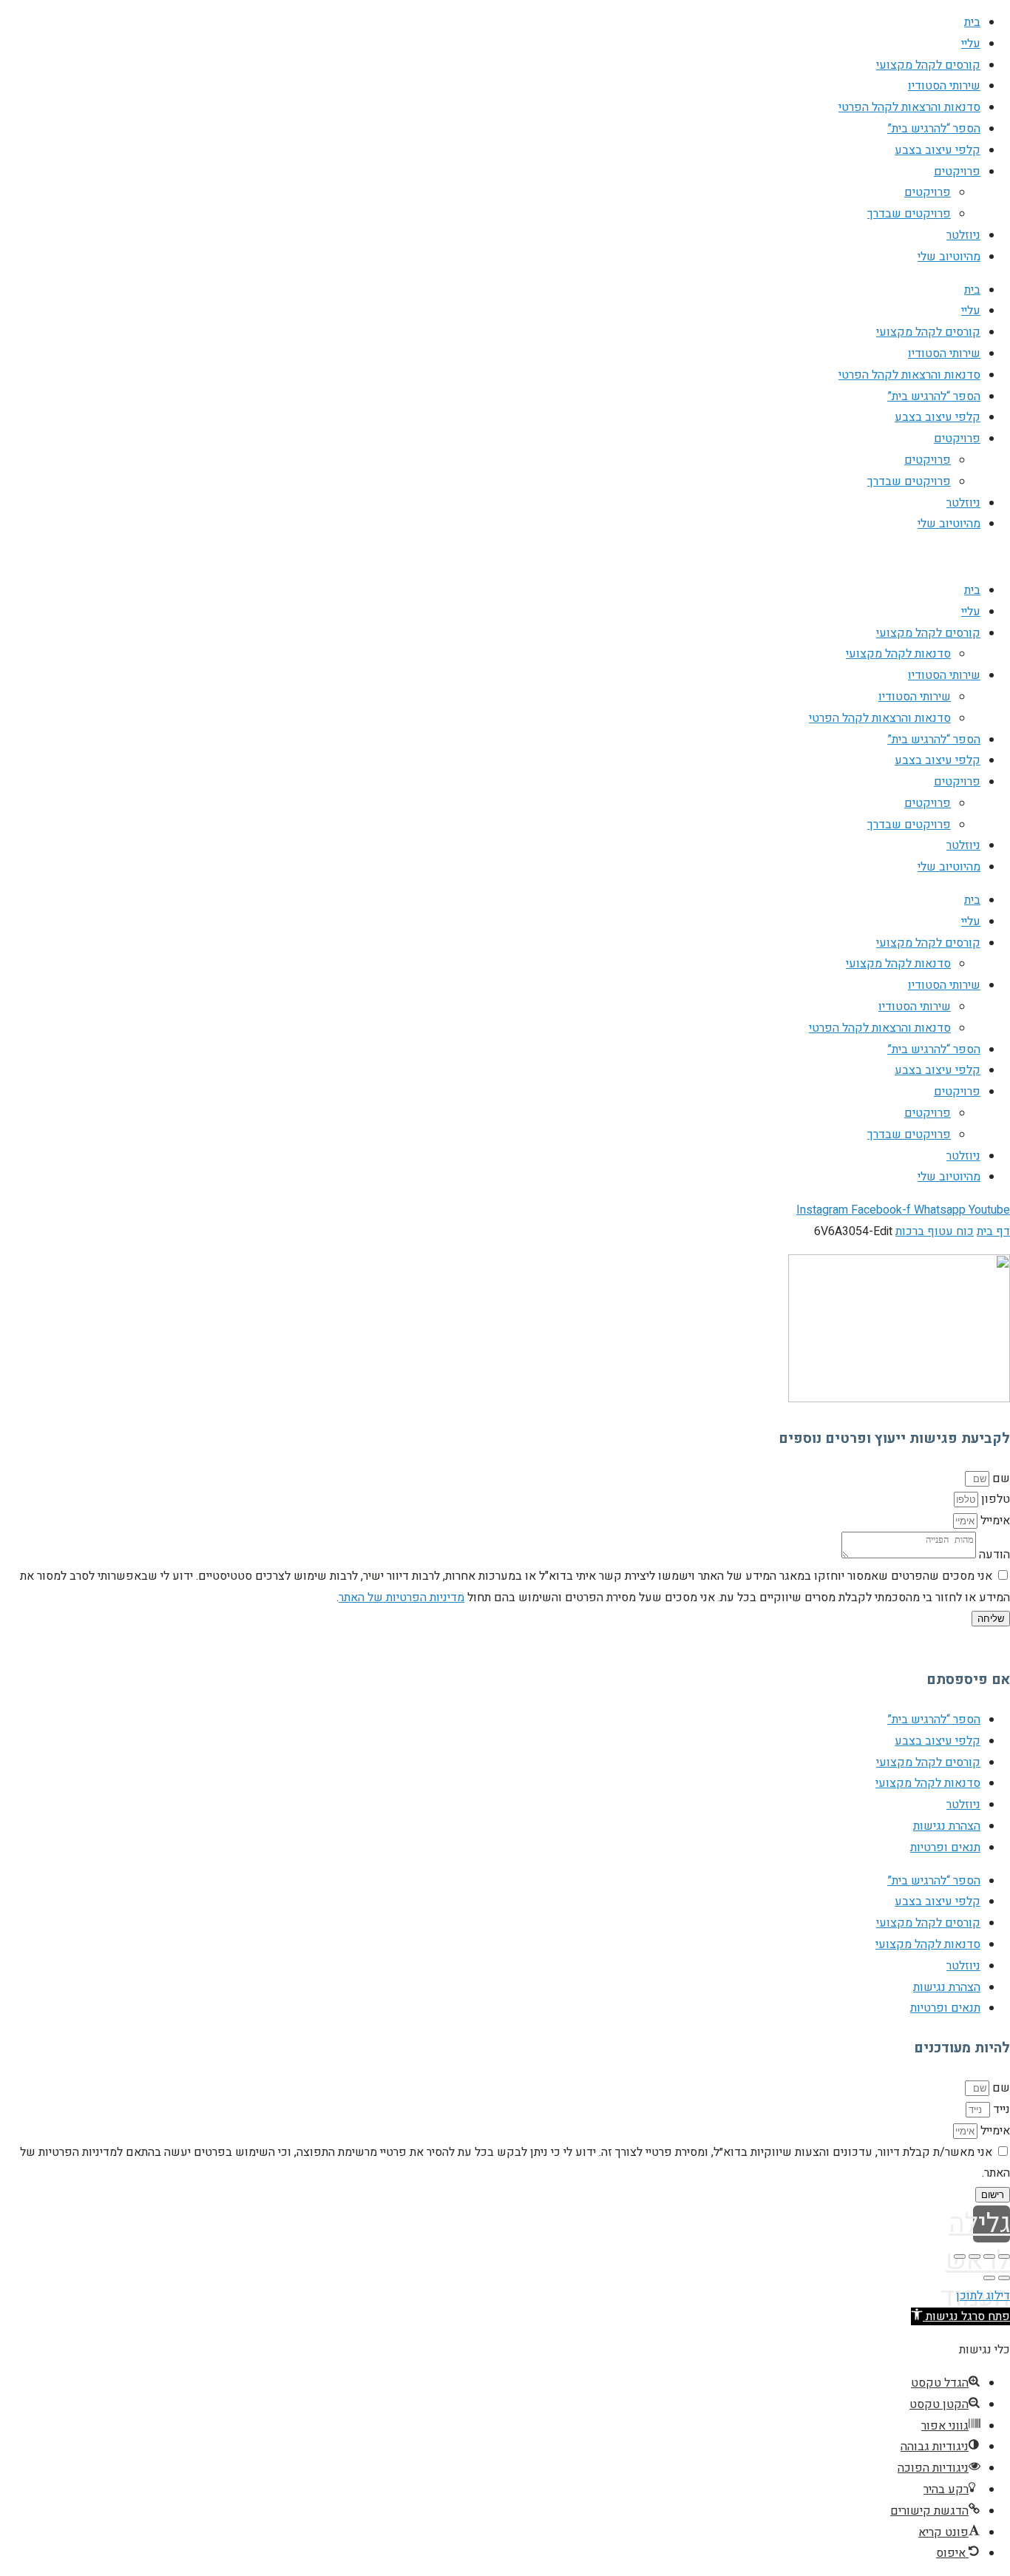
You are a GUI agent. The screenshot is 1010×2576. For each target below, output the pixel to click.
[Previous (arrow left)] (1004, 2278)
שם (1000, 1478)
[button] (960, 2316)
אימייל (994, 1521)
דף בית (993, 1231)
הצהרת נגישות (947, 1826)
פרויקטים (957, 172)
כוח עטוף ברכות (935, 1231)
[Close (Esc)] (1004, 2256)
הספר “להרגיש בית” (934, 129)
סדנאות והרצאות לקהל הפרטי (909, 107)
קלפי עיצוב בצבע (938, 150)
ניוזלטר (963, 235)
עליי (971, 44)
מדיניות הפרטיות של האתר (401, 1598)
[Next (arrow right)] (989, 2278)
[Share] (989, 2256)
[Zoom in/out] (960, 2256)
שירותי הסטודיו (944, 86)
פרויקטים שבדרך (909, 214)
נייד (1000, 2109)
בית (972, 22)
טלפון (994, 1499)
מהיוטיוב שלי (949, 257)
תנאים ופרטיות (945, 1848)
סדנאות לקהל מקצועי (898, 654)
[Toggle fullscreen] (975, 2256)
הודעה (993, 1555)
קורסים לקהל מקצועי (928, 65)
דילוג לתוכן (983, 2296)
